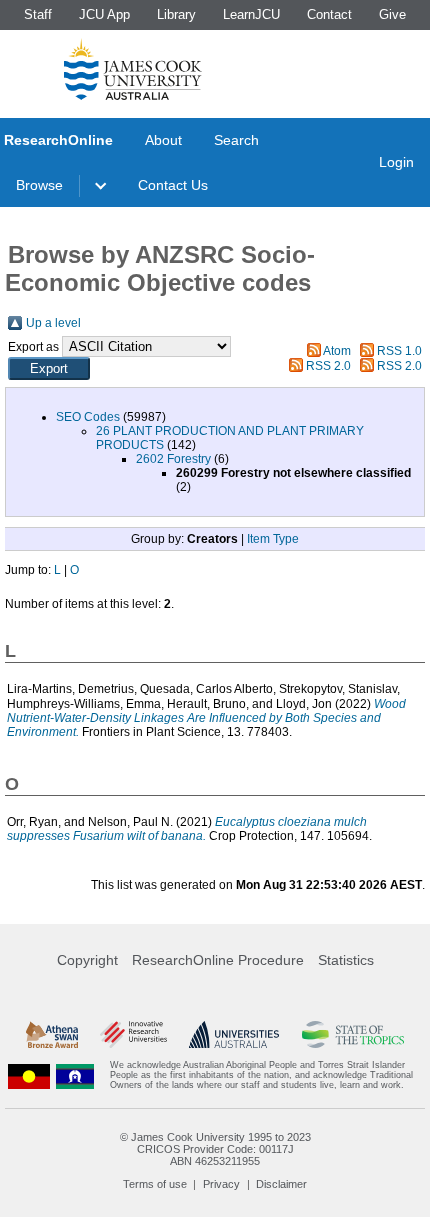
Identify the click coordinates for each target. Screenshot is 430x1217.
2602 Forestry (173, 459)
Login (396, 162)
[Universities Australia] (234, 1034)
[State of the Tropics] (353, 1034)
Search (236, 140)
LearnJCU (251, 14)
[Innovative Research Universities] (133, 1034)
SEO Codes (88, 417)
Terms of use (155, 1184)
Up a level (53, 323)
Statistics (346, 960)
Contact (329, 14)
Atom (337, 351)
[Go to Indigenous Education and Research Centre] (29, 1075)
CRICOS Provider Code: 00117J (215, 1149)
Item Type (273, 539)
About (163, 140)
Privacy (221, 1184)
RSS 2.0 (328, 366)
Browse (39, 185)
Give (392, 14)
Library (176, 14)
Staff (38, 14)
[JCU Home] (133, 69)
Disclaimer (281, 1184)
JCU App (104, 14)
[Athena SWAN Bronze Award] (52, 1034)
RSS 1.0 (399, 351)
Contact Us (173, 185)
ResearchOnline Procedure (218, 960)
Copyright (87, 960)
